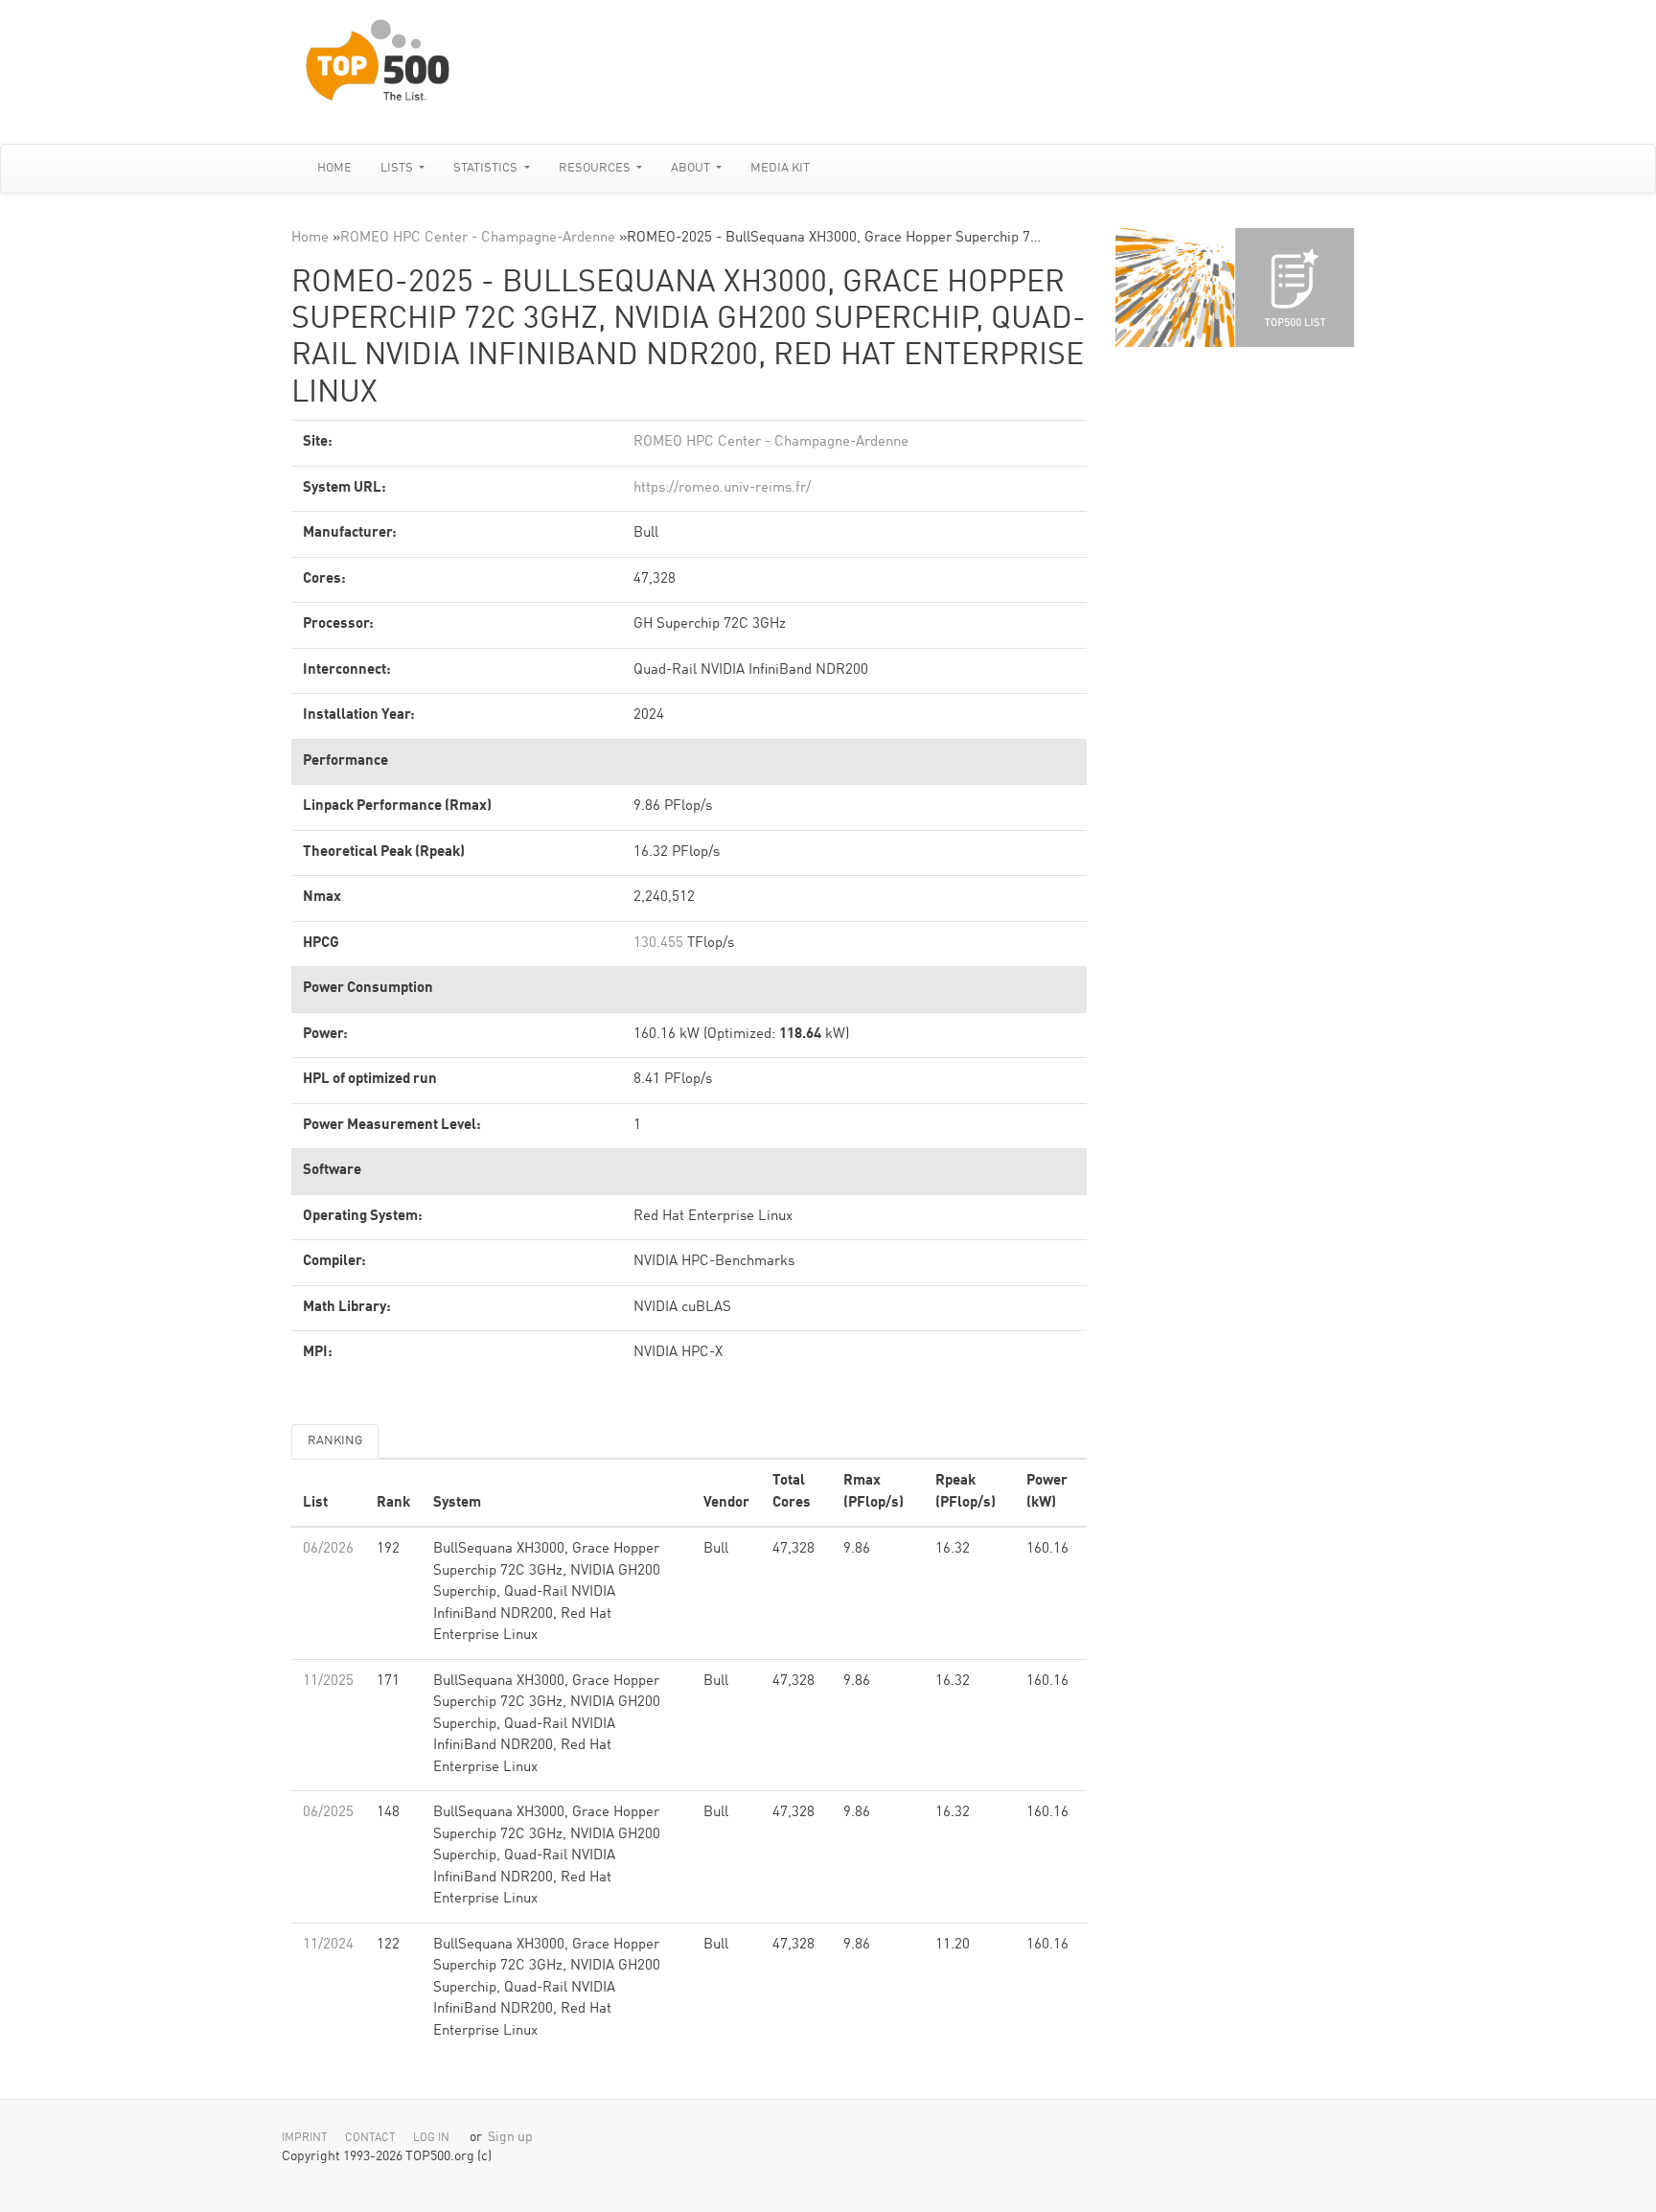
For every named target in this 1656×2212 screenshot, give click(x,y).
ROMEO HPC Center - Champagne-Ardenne (478, 238)
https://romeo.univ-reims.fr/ (722, 488)
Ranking (335, 1441)
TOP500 (1175, 288)
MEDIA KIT (780, 168)
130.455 (658, 944)
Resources (596, 168)
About (692, 168)
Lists (398, 168)
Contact (370, 2138)
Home (334, 168)
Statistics (487, 168)
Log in (431, 2138)
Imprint (305, 2138)
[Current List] (1295, 288)
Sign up (510, 2138)
